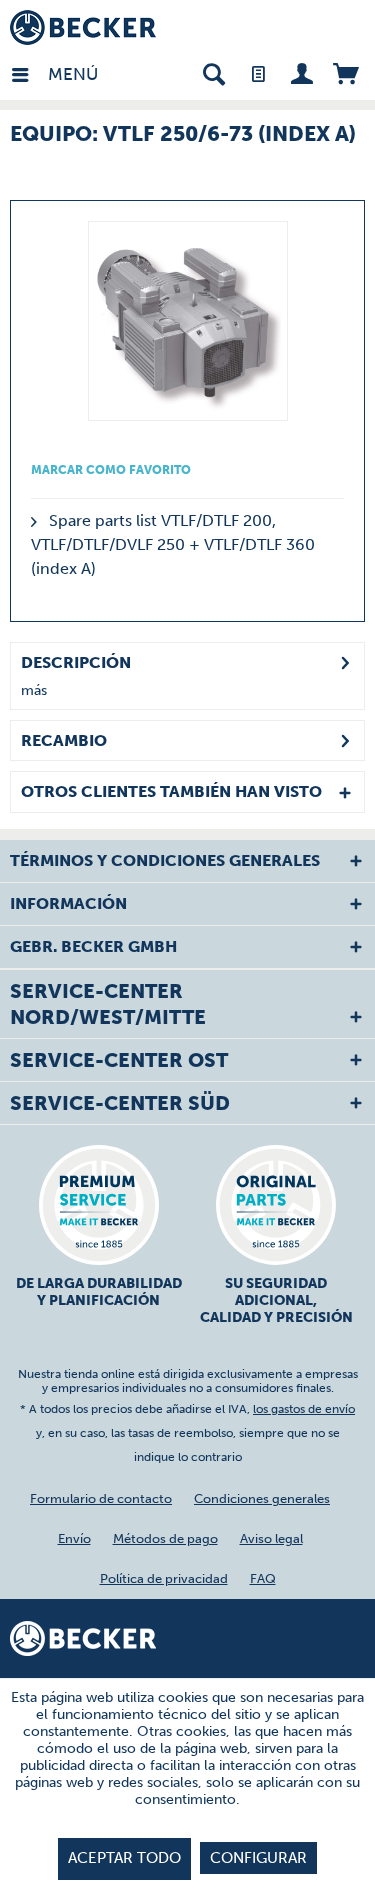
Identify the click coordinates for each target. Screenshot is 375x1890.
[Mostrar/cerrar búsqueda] (213, 72)
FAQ (263, 1578)
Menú (53, 74)
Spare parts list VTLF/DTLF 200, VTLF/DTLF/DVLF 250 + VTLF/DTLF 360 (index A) (173, 544)
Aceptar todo (124, 1858)
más (34, 690)
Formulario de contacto (101, 1498)
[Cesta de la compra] (345, 72)
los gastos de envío (304, 1409)
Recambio (64, 740)
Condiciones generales (262, 1498)
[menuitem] (29, 72)
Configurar (258, 1858)
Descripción (76, 662)
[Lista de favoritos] (257, 72)
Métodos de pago (165, 1538)
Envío (74, 1538)
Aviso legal (271, 1538)
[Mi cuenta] (301, 72)
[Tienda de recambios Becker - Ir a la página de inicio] (83, 27)
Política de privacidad (164, 1578)
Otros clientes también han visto (171, 791)
